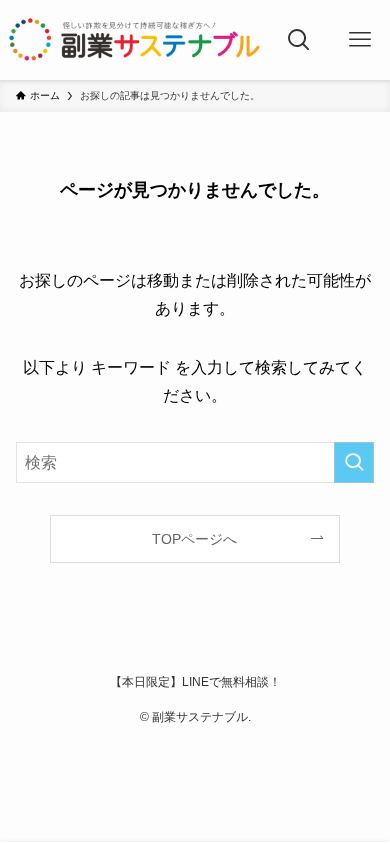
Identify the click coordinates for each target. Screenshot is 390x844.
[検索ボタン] (299, 40)
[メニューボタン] (360, 40)
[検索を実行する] (354, 462)
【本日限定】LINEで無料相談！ (195, 681)
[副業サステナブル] (135, 40)
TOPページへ (194, 539)
